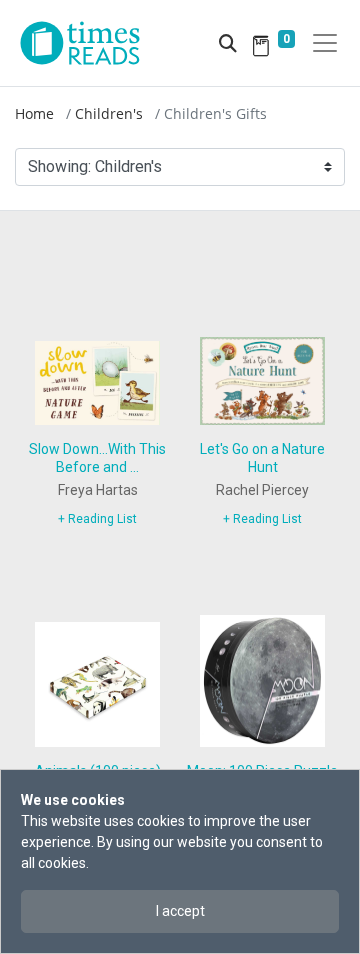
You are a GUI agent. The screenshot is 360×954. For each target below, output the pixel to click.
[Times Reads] (88, 43)
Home (34, 113)
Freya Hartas (98, 490)
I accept (180, 911)
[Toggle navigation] (325, 43)
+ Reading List (97, 519)
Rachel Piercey (262, 490)
